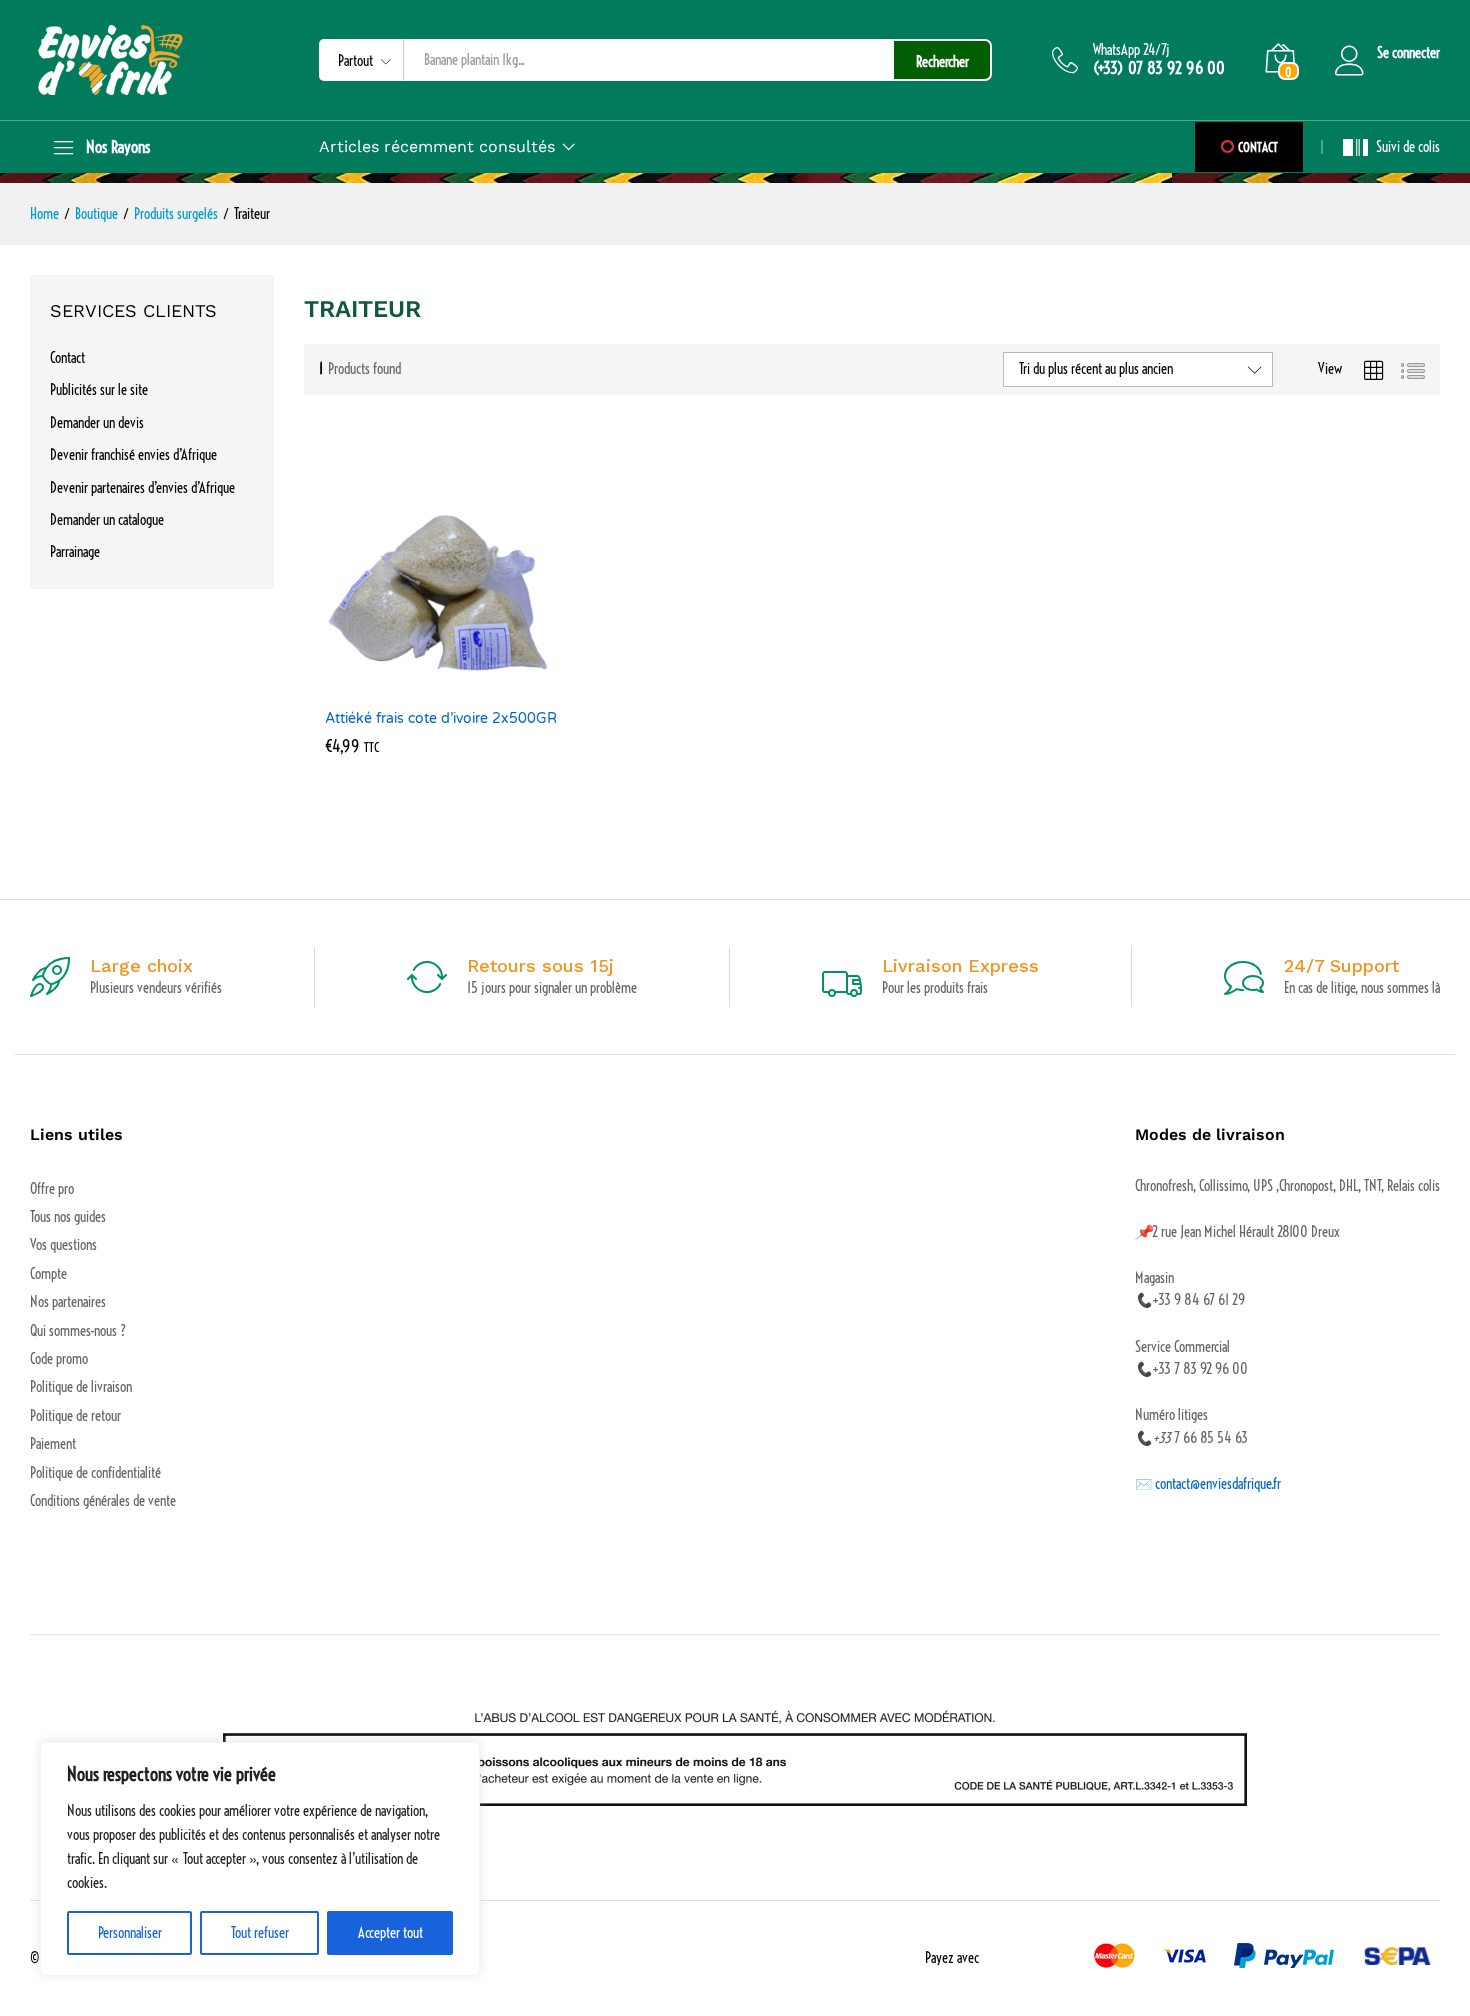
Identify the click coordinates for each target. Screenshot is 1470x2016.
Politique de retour (75, 1416)
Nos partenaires (68, 1302)
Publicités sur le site (99, 390)
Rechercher (942, 62)
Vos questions (63, 1245)
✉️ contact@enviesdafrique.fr (1208, 1484)
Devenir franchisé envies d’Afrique (133, 455)
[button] (423, 686)
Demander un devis (97, 423)
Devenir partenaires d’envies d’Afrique (142, 488)
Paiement (53, 1444)
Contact (67, 358)
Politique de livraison (81, 1387)
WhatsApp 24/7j (1131, 50)
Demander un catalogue (107, 520)
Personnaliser (130, 1933)
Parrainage (75, 552)
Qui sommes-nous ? (78, 1331)
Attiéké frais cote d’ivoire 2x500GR (441, 718)
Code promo (59, 1359)
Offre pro (52, 1189)
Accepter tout (390, 1933)
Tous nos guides (68, 1217)
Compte (48, 1274)
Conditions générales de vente (103, 1501)
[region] (260, 1859)
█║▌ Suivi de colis (1391, 147)
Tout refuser (260, 1933)
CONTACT (1256, 147)
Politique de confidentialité (95, 1473)
